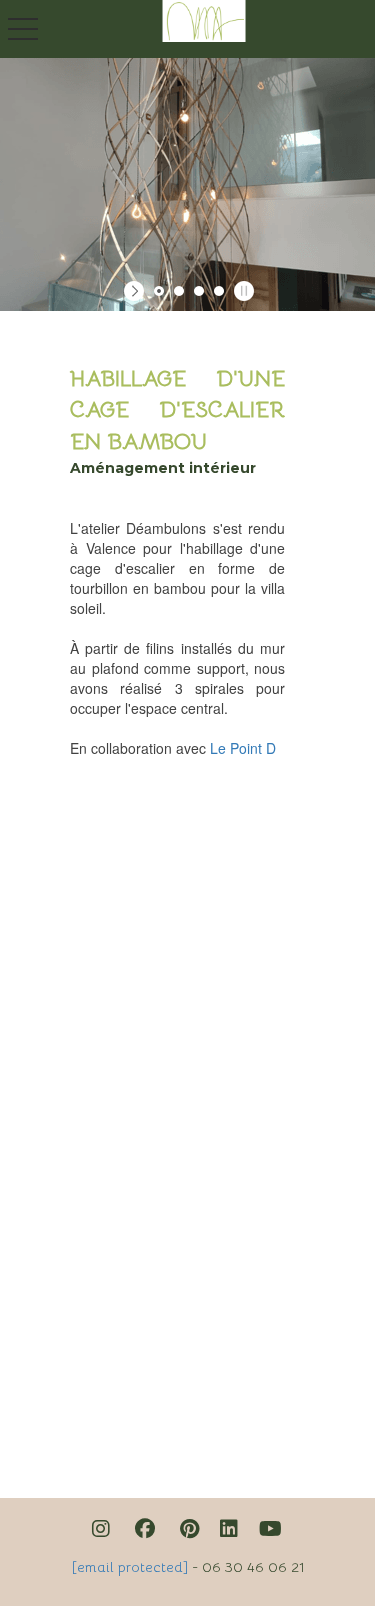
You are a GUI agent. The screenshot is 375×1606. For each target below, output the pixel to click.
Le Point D (243, 748)
